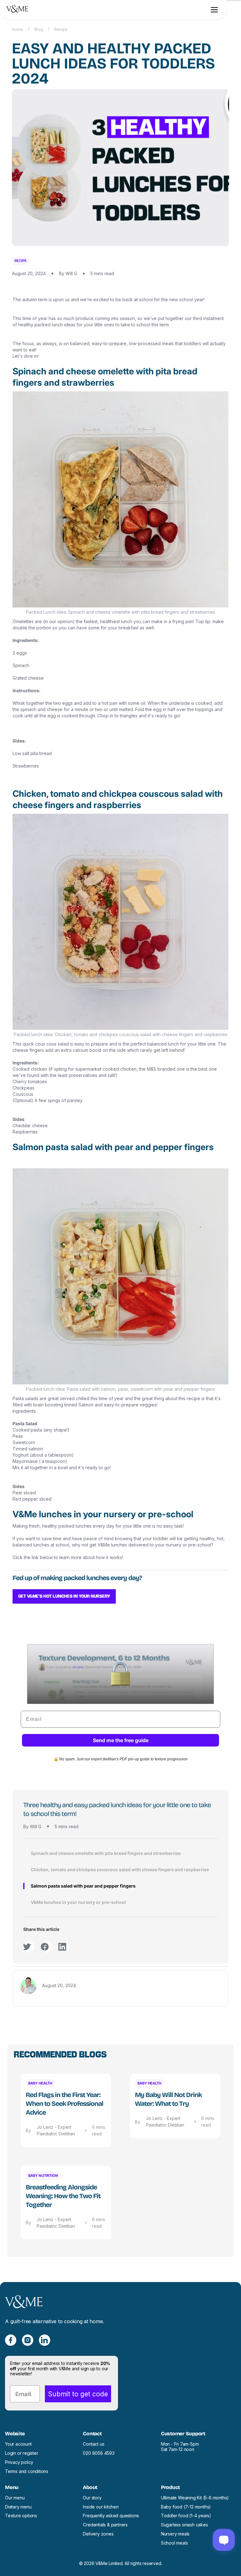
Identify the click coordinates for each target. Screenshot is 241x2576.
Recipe (61, 29)
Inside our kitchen (101, 2507)
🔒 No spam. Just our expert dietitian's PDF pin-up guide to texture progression (121, 1759)
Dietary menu (18, 2507)
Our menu (15, 2498)
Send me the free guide (121, 1740)
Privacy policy (19, 2462)
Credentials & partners (105, 2525)
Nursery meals (175, 2534)
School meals (174, 2543)
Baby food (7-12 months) (186, 2507)
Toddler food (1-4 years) (186, 2516)
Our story (92, 2498)
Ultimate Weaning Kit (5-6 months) (195, 2498)
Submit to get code (78, 2394)
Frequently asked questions (111, 2516)
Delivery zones (98, 2534)
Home (18, 29)
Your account (18, 2444)
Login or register (22, 2453)
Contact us (94, 2444)
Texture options (21, 2516)
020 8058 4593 (99, 2453)
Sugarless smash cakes (185, 2525)
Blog (39, 29)
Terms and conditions (27, 2471)
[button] (214, 10)
